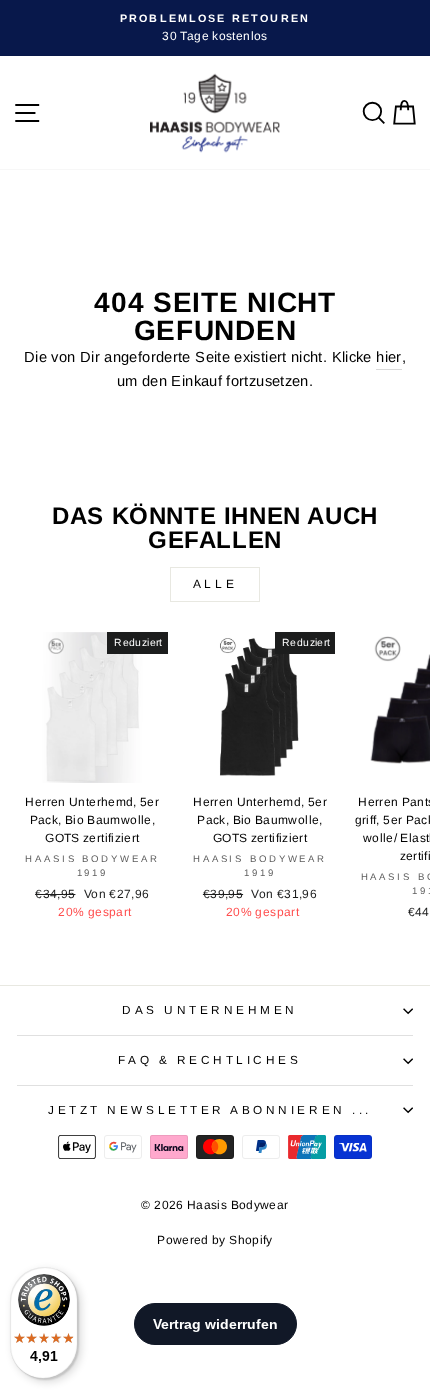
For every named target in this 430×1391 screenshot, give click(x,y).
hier (388, 357)
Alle (215, 584)
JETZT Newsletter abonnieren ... (210, 1109)
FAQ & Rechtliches (209, 1059)
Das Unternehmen (210, 1009)
